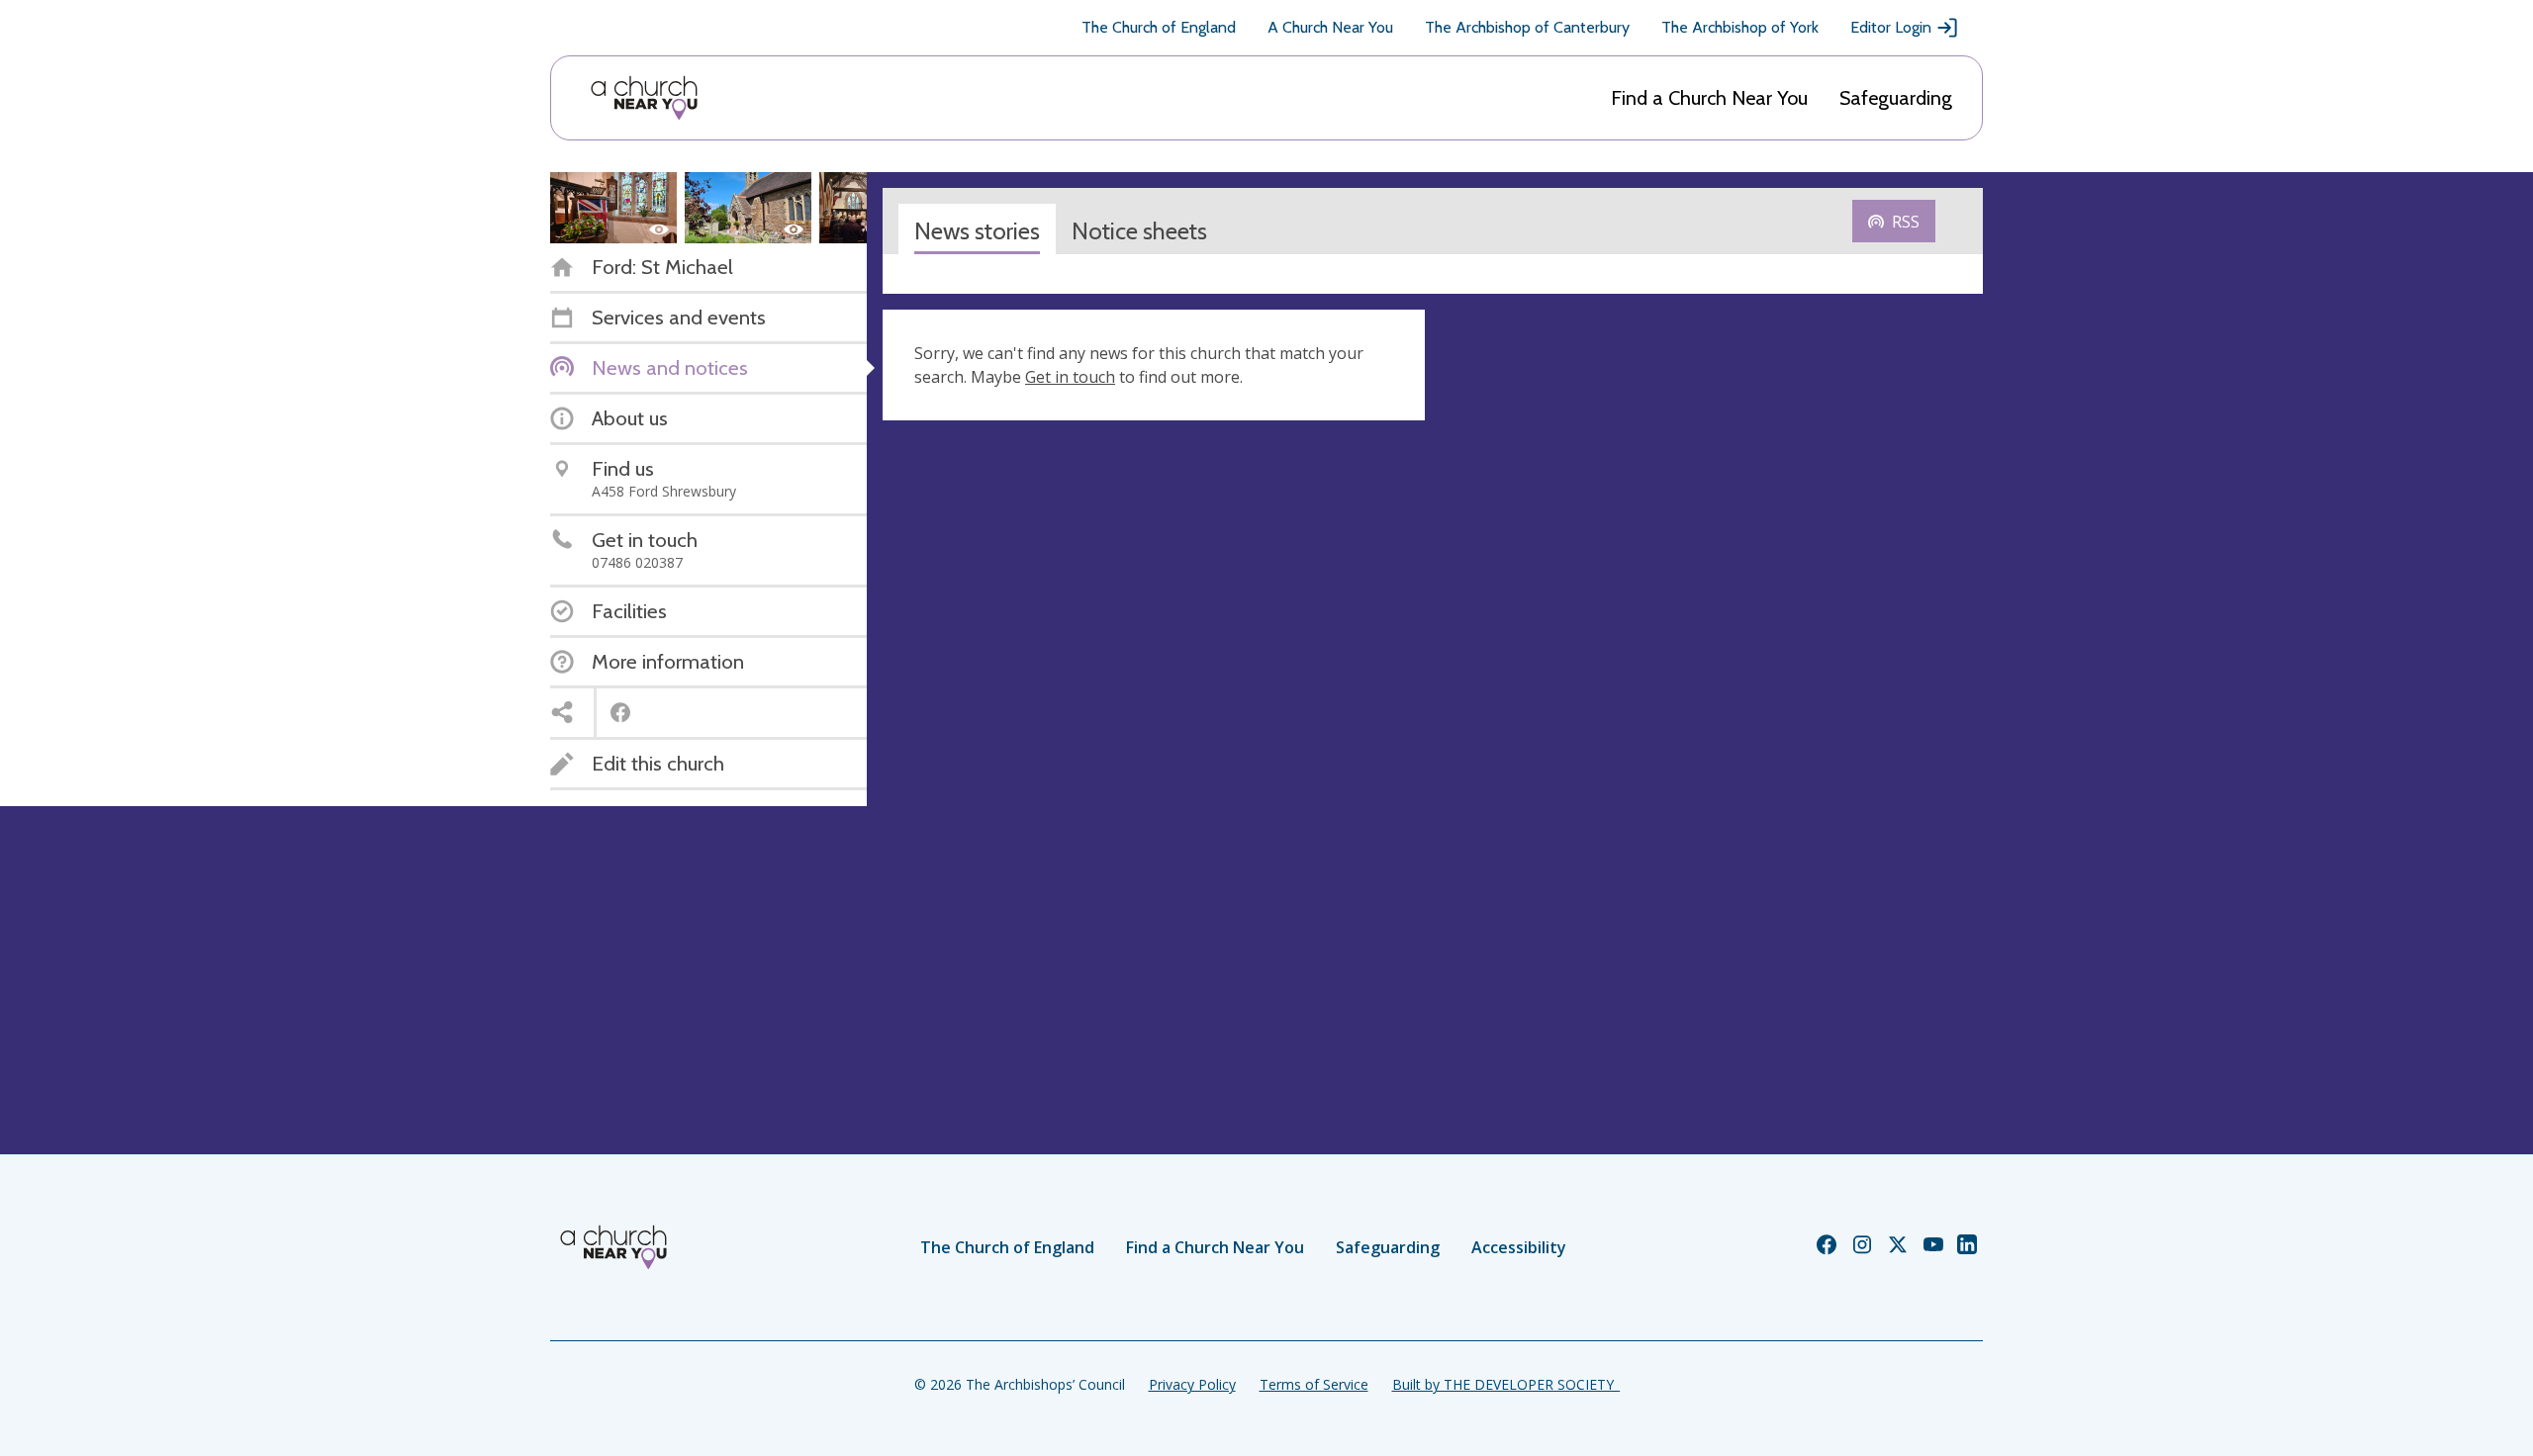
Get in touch (1070, 377)
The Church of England (1159, 27)
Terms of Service (1314, 1384)
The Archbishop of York (1740, 27)
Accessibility (1519, 1247)
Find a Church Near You (1709, 98)
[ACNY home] (644, 98)
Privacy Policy (1192, 1384)
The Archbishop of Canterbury (1527, 27)
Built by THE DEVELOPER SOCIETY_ (1506, 1384)
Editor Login (1891, 27)
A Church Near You (1330, 27)
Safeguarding (1896, 98)
